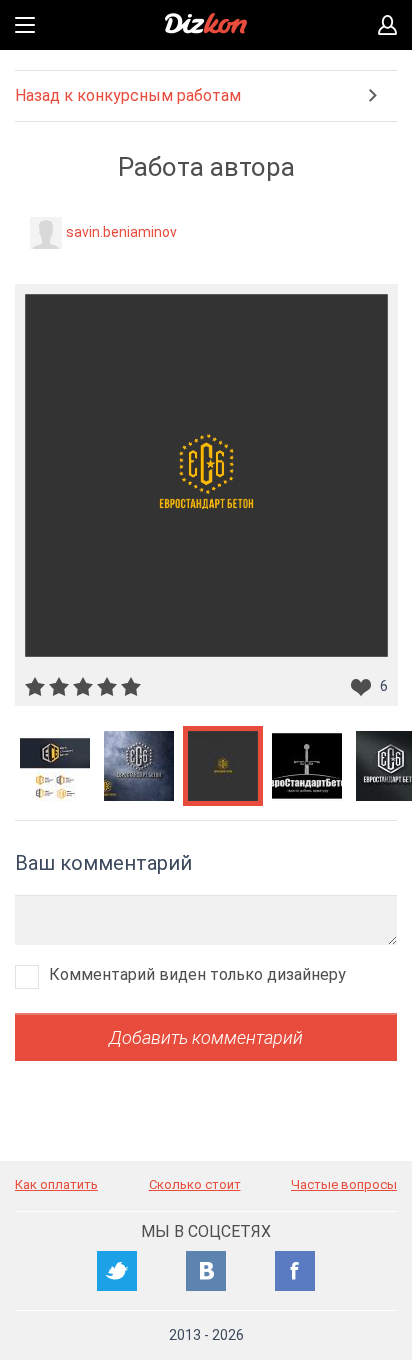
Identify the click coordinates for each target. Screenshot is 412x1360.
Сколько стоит (195, 1184)
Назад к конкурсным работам (128, 95)
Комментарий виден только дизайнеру (197, 974)
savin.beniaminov (121, 232)
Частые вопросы (344, 1184)
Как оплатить (56, 1184)
